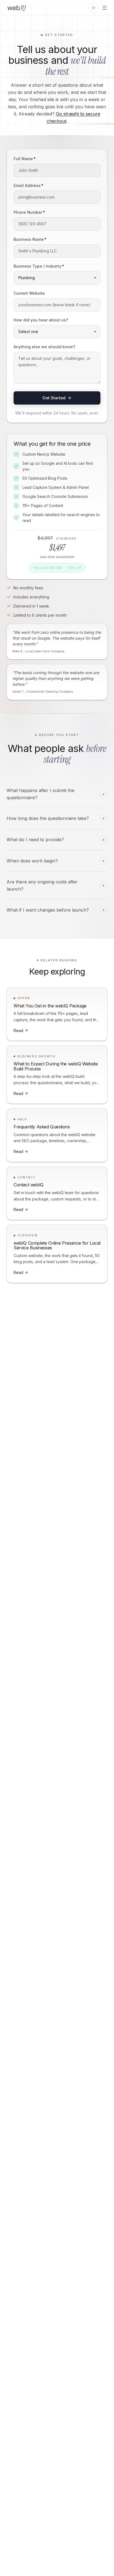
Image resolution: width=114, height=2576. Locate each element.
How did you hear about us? (41, 320)
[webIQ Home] (17, 8)
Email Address (28, 185)
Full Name (25, 159)
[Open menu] (105, 8)
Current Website (29, 293)
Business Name (30, 239)
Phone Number (29, 212)
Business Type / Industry (39, 266)
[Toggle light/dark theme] (94, 8)
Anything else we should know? (44, 347)
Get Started (54, 398)
